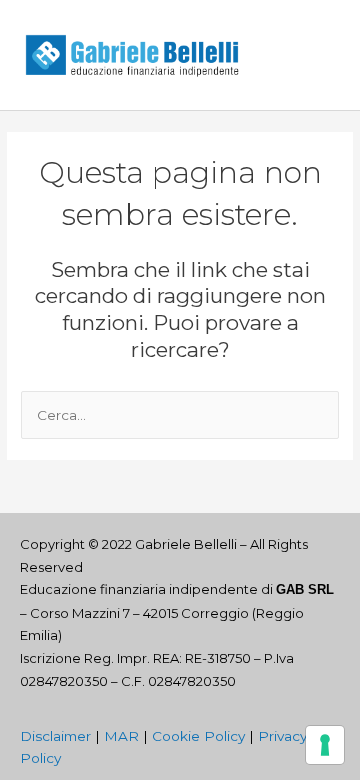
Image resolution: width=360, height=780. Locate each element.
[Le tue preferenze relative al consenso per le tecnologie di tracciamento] (325, 745)
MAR (121, 736)
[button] (318, 55)
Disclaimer (55, 736)
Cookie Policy (198, 736)
